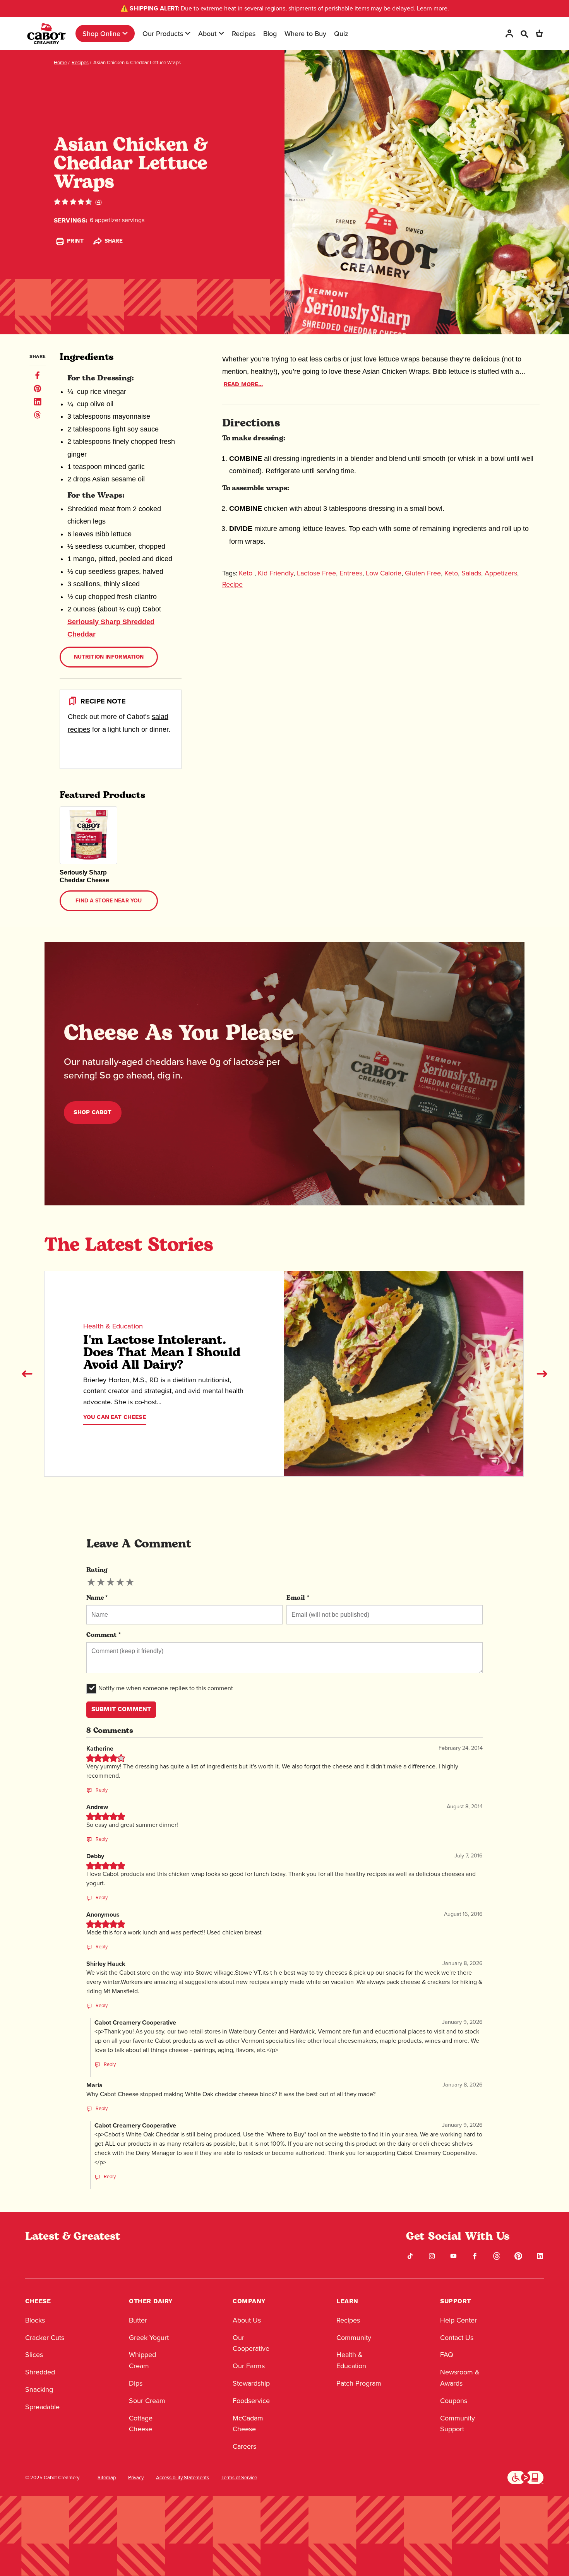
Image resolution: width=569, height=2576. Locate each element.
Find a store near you (109, 901)
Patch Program (359, 2383)
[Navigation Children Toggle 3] (221, 33)
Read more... (243, 384)
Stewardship (251, 2383)
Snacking (39, 2389)
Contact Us (457, 2338)
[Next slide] (542, 1374)
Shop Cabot (93, 1112)
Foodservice (251, 2401)
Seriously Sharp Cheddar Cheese (84, 876)
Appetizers (501, 573)
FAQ (447, 2355)
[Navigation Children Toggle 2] (188, 33)
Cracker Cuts (45, 2338)
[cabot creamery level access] (526, 2477)
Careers (244, 2446)
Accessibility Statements (183, 2478)
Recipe (232, 584)
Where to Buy (305, 33)
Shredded (40, 2372)
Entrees (351, 573)
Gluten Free (423, 573)
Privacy (136, 2478)
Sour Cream (147, 2401)
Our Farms (249, 2366)
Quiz (341, 33)
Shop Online (101, 33)
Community (354, 2338)
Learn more (432, 8)
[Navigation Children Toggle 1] (125, 33)
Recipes (244, 33)
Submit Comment (121, 1709)
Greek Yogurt (149, 2338)
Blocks (35, 2320)
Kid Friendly (276, 573)
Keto (247, 573)
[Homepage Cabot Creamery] (46, 33)
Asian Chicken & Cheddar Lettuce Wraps (137, 62)
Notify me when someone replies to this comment (166, 1688)
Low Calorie (384, 573)
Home (60, 62)
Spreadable (42, 2407)
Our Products (163, 33)
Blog (270, 33)
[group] (111, 1582)
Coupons (454, 2401)
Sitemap (107, 2478)
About (207, 33)
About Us (247, 2320)
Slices (34, 2355)
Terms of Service (239, 2478)
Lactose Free (316, 573)
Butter (138, 2320)
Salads (471, 573)
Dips (136, 2383)
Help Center (458, 2320)
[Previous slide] (27, 1374)
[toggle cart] (539, 33)
